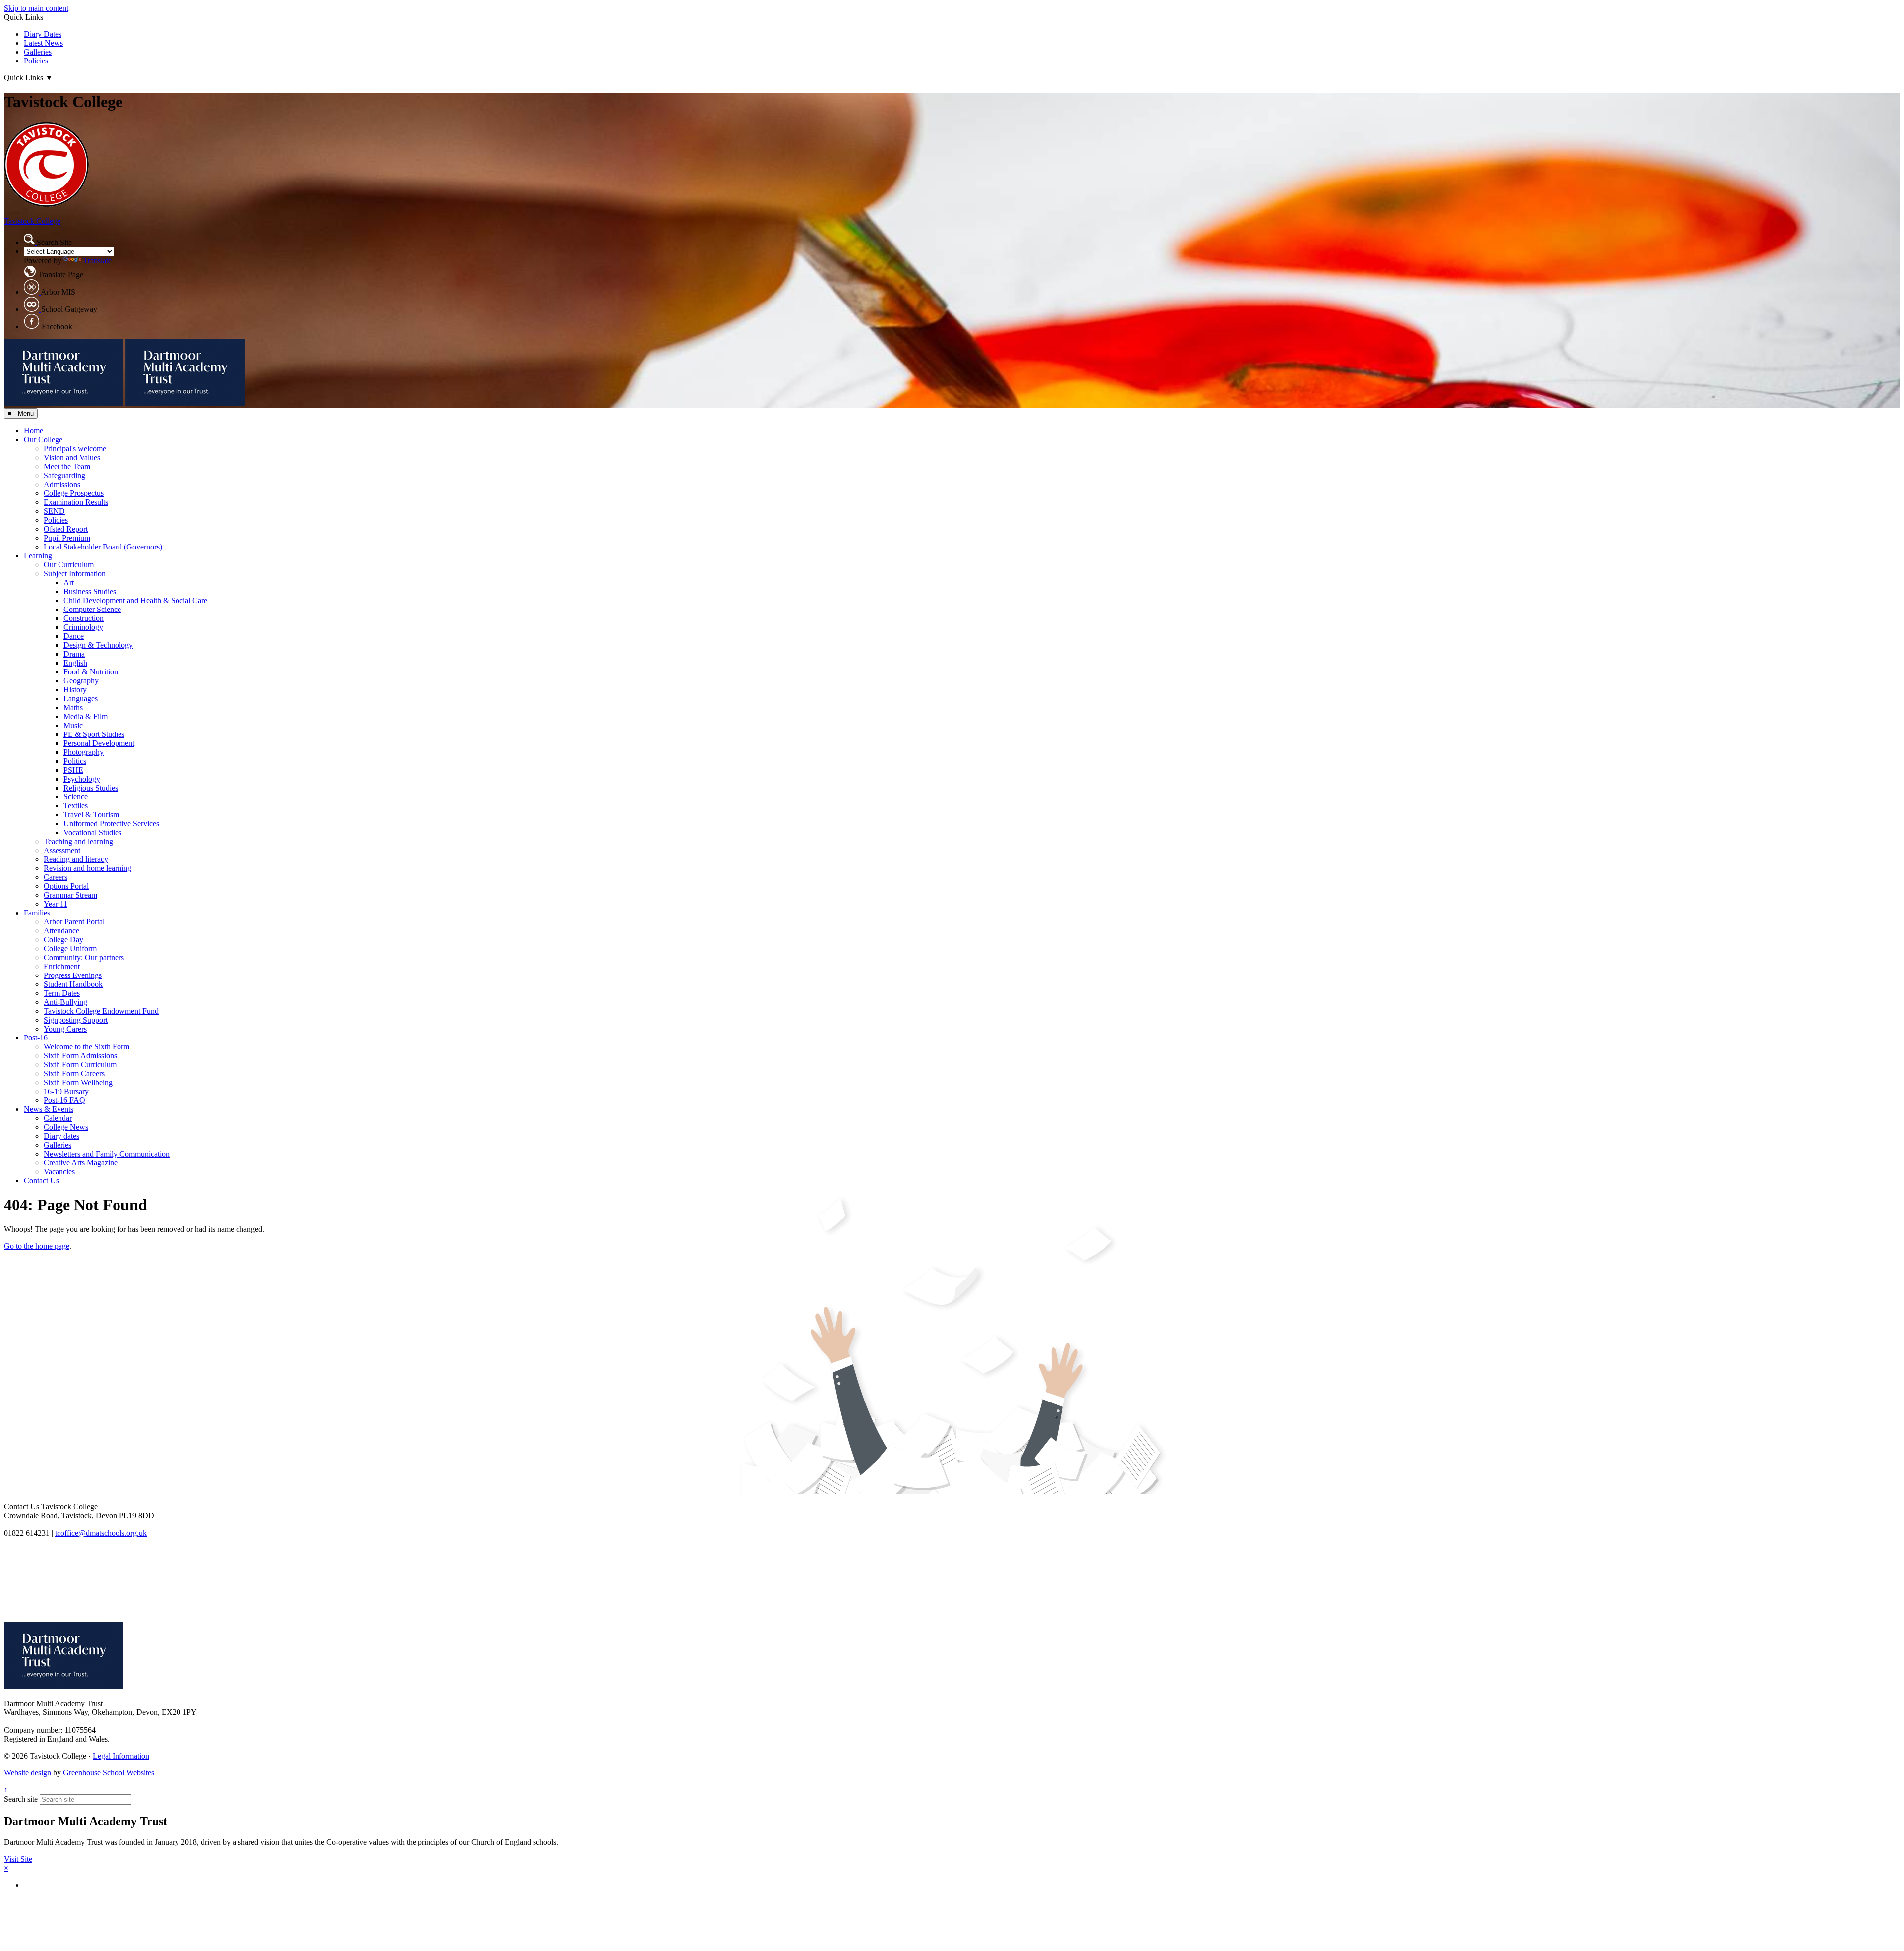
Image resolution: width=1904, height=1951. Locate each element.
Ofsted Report (66, 529)
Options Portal (66, 886)
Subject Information (75, 574)
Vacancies (59, 1172)
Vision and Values (72, 457)
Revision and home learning (88, 868)
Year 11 (56, 904)
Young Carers (65, 1029)
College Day (63, 940)
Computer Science (92, 609)
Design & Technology (98, 645)
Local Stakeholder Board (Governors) (103, 547)
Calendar (58, 1118)
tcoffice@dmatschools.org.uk (101, 1533)
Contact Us (41, 1181)
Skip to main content (36, 8)
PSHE (73, 770)
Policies (36, 61)
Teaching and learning (78, 841)
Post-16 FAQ (64, 1100)
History (75, 690)
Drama (74, 654)
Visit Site (18, 1859)
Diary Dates (43, 34)
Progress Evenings (73, 975)
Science (76, 797)
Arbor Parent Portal (74, 922)
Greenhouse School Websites (109, 1773)
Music (73, 725)
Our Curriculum (69, 565)
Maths (73, 707)
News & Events (49, 1109)
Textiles (76, 806)
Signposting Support (76, 1020)
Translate (97, 261)
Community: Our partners (84, 957)
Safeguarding (64, 475)
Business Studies (90, 591)
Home (33, 431)
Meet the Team (67, 466)
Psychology (82, 779)
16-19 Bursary (66, 1091)
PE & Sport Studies (94, 734)
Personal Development (99, 743)
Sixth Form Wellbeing (78, 1082)
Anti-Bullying (65, 1002)
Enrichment (62, 966)
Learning (38, 556)
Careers (56, 877)
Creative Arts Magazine (81, 1163)
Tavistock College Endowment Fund (101, 1011)
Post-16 (36, 1038)
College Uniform (70, 948)
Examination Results (76, 502)
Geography (81, 681)
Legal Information (121, 1756)
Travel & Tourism (91, 815)
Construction (84, 618)
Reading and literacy (76, 859)
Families (37, 913)
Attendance (61, 931)
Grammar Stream (70, 895)
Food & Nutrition (91, 672)
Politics (75, 761)
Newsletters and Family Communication (107, 1154)
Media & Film (86, 716)
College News (66, 1127)
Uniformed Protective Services (111, 823)
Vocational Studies (92, 832)
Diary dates (61, 1136)
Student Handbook (73, 984)
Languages (81, 699)
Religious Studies (91, 788)
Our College (43, 440)
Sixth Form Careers (74, 1073)
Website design (28, 1773)
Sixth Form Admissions (80, 1056)
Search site (21, 1799)
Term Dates (62, 993)
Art (69, 582)
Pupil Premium (67, 538)
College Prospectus (74, 493)
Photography (84, 752)
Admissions (62, 484)
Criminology (83, 627)
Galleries (38, 52)
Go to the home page (37, 1246)
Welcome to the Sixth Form (87, 1047)
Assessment (62, 850)
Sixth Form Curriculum (80, 1065)
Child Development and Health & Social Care (135, 600)
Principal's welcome (75, 449)
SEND (54, 511)
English (75, 663)
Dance (74, 636)
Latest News (43, 43)
